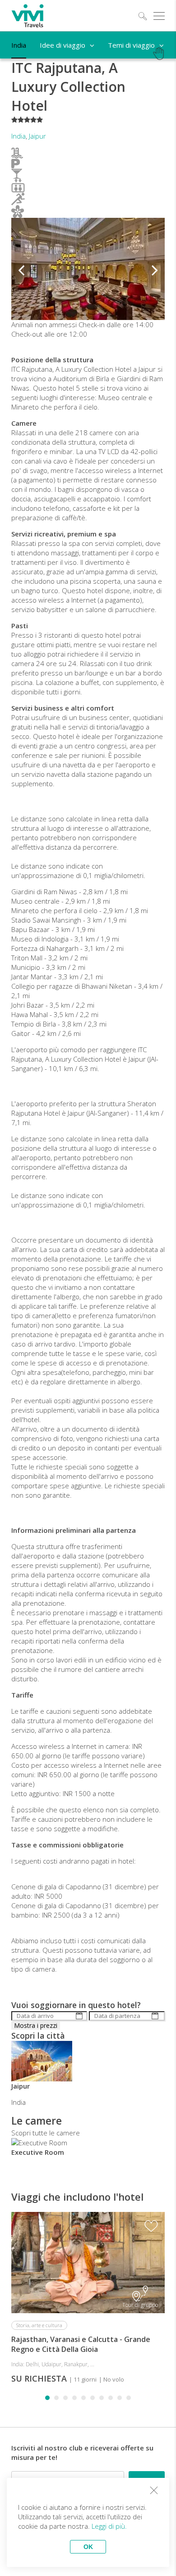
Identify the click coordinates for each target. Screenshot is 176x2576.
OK (88, 2547)
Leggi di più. (109, 2526)
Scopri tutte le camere (46, 2133)
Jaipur (37, 136)
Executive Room (38, 2152)
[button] (21, 269)
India (19, 136)
